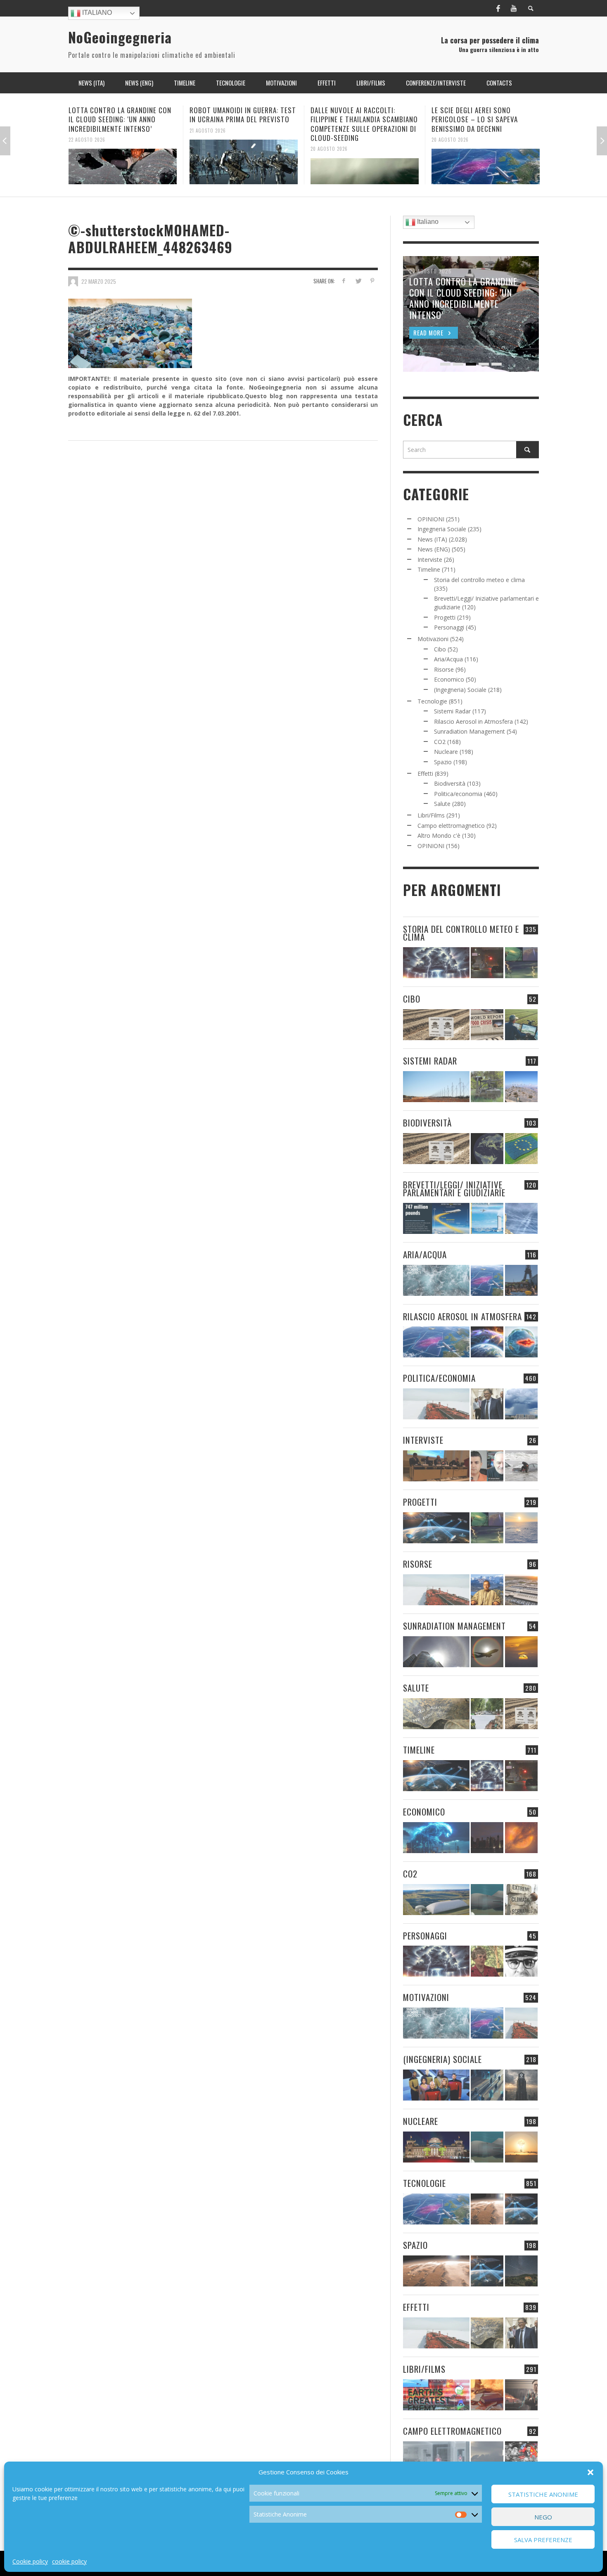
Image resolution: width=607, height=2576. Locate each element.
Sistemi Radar (452, 711)
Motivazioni (433, 639)
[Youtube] (514, 8)
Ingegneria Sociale (442, 529)
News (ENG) (434, 549)
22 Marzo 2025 (99, 281)
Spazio (443, 762)
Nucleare (446, 752)
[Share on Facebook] (344, 281)
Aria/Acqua (448, 659)
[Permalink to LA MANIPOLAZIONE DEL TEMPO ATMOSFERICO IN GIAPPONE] (487, 963)
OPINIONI (431, 519)
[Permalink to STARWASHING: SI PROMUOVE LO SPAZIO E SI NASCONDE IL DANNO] (521, 2271)
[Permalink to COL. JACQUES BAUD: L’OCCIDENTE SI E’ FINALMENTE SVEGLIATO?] (487, 1466)
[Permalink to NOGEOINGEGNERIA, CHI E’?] (436, 1466)
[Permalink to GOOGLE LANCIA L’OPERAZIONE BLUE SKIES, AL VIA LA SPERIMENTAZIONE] (486, 162)
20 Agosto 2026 (208, 149)
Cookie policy (30, 2561)
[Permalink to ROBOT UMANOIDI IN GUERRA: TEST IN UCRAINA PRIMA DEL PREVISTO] (123, 162)
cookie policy (69, 2561)
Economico (449, 679)
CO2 (440, 742)
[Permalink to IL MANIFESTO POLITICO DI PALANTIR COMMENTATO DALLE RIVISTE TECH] (521, 2085)
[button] (590, 2472)
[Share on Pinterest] (372, 281)
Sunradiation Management (469, 731)
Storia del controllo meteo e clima (479, 580)
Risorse (444, 669)
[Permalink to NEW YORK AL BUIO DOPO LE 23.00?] (487, 1838)
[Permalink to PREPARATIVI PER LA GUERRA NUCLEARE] (436, 2147)
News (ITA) (432, 539)
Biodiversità (450, 783)
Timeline (429, 569)
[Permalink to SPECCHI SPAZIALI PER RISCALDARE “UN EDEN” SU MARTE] (487, 2209)
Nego (543, 2517)
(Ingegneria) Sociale (460, 690)
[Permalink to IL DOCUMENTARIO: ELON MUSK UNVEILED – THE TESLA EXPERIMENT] (521, 2395)
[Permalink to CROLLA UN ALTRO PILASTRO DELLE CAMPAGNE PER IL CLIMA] (521, 1900)
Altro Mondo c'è (439, 835)
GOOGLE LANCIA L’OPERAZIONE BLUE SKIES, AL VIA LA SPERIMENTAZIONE (485, 115)
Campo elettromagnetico (451, 826)
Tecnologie (432, 701)
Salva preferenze (543, 2540)
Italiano (96, 13)
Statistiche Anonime (543, 2494)
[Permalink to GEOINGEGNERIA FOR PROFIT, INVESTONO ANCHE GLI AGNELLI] (521, 1838)
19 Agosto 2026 (450, 130)
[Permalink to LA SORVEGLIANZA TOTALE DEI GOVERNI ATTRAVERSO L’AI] (487, 2085)
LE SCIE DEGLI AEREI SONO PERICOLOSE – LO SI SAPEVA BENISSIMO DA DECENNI (354, 119)
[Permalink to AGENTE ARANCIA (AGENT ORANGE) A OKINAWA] (436, 1714)
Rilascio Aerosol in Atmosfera (473, 721)
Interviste (430, 560)
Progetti (445, 617)
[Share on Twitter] (358, 281)
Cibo (440, 649)
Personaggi (449, 627)
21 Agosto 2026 (87, 130)
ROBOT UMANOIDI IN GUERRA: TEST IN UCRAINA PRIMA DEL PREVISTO (122, 115)
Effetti (425, 774)
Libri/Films (431, 815)
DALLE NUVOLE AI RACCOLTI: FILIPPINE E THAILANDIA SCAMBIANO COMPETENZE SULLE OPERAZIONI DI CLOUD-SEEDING (243, 124)
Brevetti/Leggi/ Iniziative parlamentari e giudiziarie (454, 1188)
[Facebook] (498, 8)
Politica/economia (458, 794)
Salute (442, 804)
